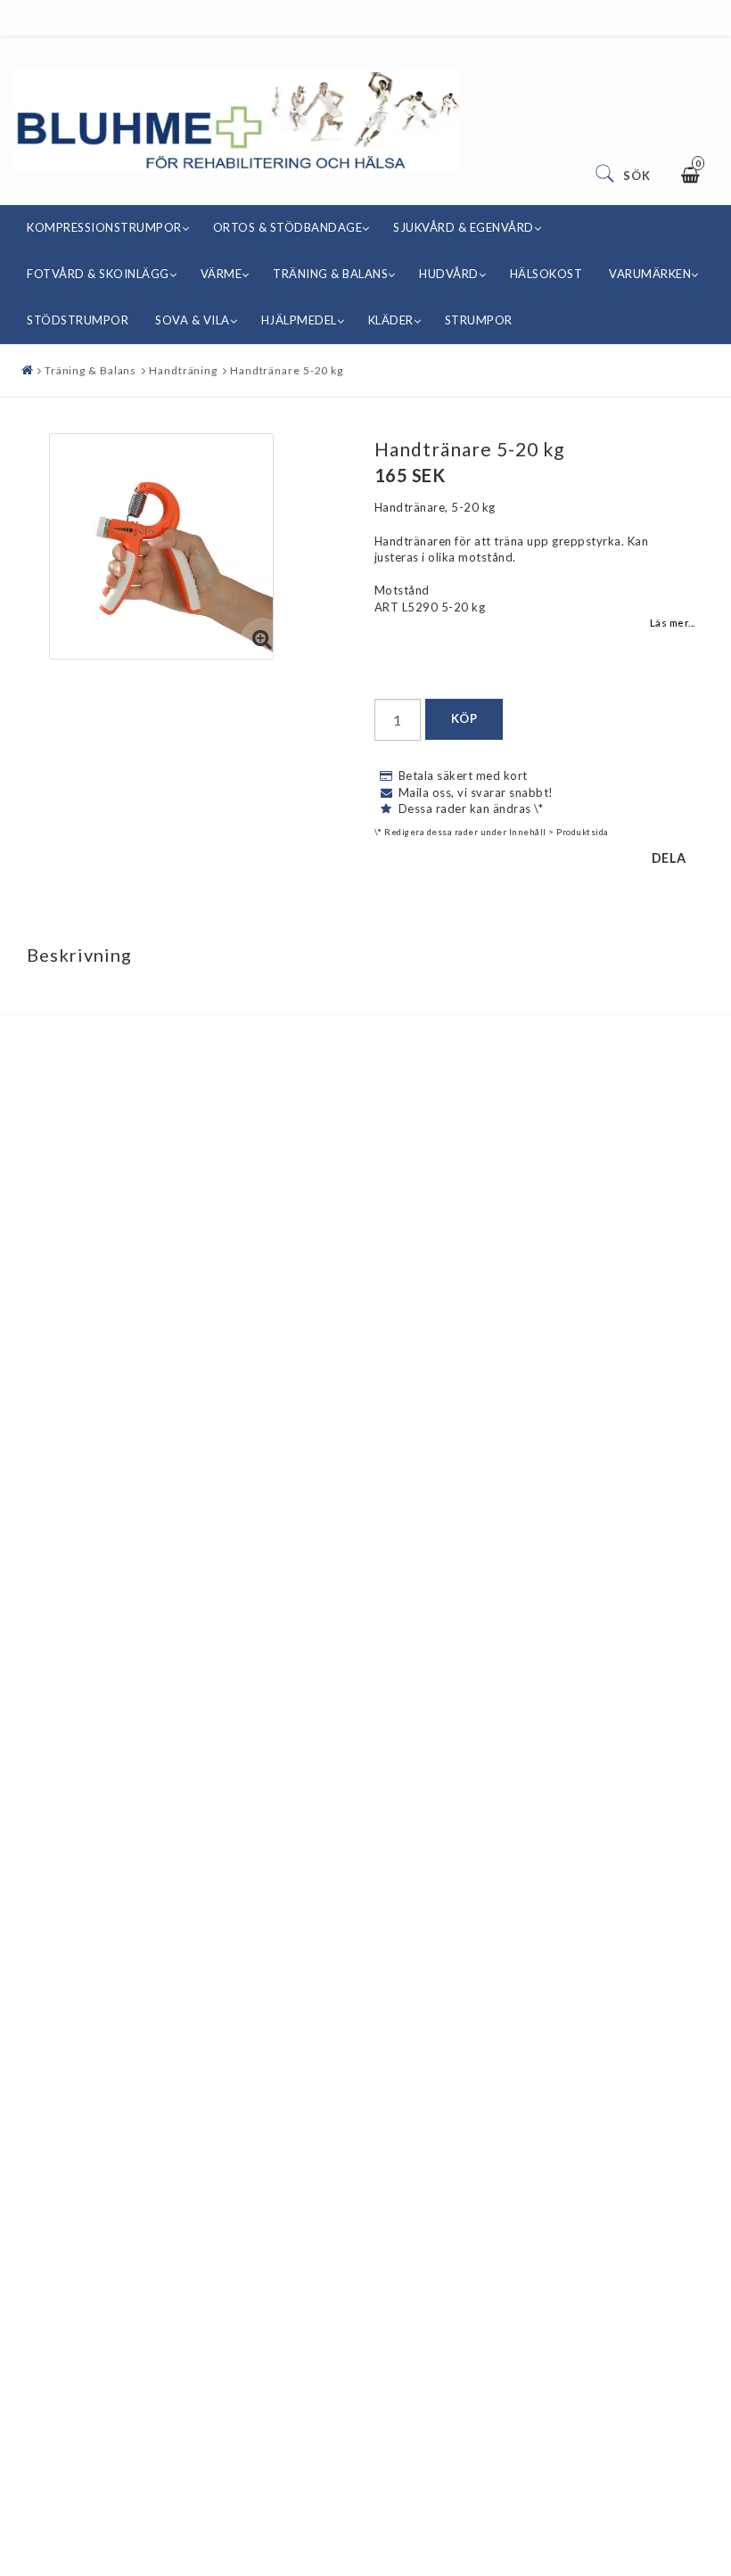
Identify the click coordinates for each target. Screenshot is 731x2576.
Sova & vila (193, 320)
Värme (222, 274)
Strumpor (479, 320)
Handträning (183, 370)
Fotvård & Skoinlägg (98, 274)
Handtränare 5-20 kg (287, 370)
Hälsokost (546, 274)
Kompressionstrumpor (104, 227)
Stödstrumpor (78, 320)
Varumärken (650, 274)
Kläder (391, 320)
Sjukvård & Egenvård (464, 227)
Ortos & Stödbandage (288, 227)
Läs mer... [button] (673, 622)
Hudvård (449, 274)
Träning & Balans (330, 274)
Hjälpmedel (299, 320)
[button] (263, 640)
